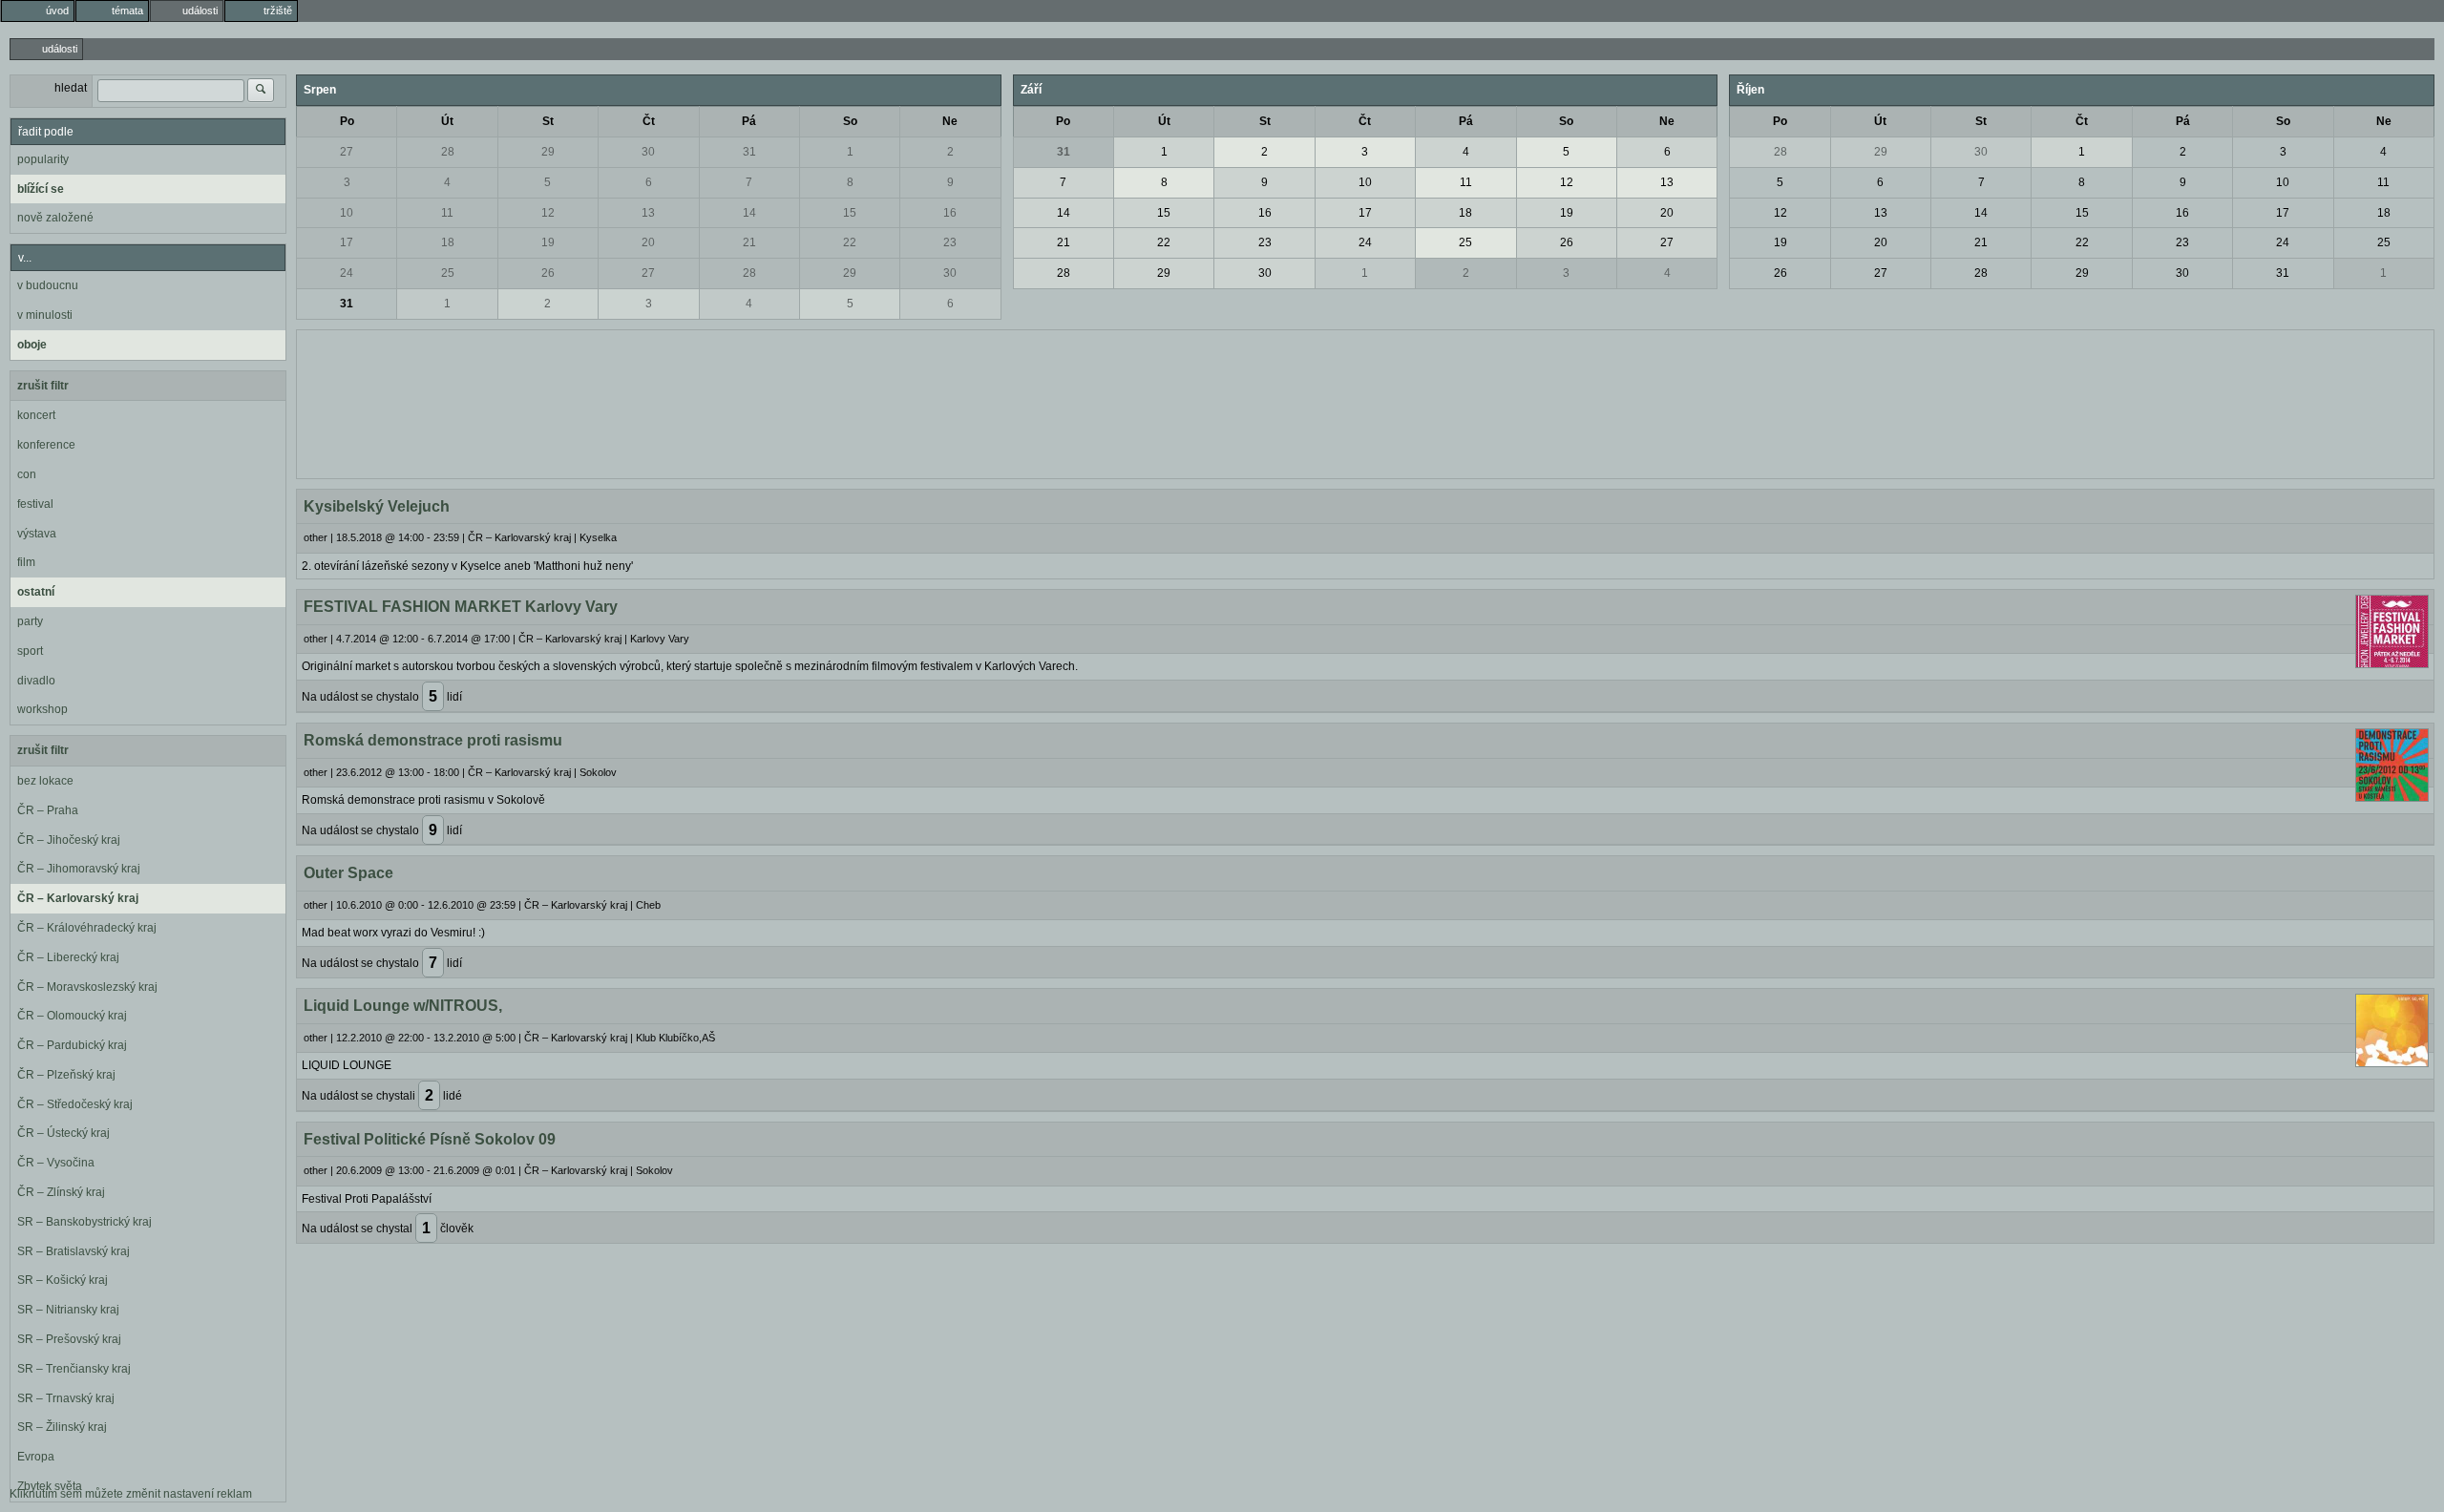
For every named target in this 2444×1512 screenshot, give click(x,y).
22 (850, 242)
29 (548, 152)
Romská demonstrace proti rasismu (433, 740)
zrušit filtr (43, 386)
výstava (37, 534)
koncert (36, 415)
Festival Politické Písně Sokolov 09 (430, 1139)
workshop (42, 709)
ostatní (36, 592)
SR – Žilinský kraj (62, 1427)
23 (950, 242)
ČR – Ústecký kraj (63, 1133)
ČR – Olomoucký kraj (72, 1016)
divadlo (36, 681)
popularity (43, 159)
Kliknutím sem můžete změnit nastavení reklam (131, 1494)
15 (850, 213)
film (26, 562)
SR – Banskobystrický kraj (84, 1222)
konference (46, 445)
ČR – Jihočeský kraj (69, 840)
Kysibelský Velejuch (377, 506)
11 (447, 213)
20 (648, 242)
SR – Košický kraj (63, 1280)
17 (347, 242)
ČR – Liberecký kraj (68, 957)
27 (347, 152)
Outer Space (348, 873)
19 (548, 242)
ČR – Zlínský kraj (61, 1192)
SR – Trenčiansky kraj (74, 1369)
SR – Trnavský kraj (66, 1398)
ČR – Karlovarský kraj (78, 898)
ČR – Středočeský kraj (75, 1104)
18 (448, 242)
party (30, 621)
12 (548, 213)
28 (448, 152)
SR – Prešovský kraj (69, 1339)
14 (749, 213)
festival (35, 504)
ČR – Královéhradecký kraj (87, 928)
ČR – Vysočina (56, 1163)
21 (749, 242)
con (27, 474)
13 (648, 213)
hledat (71, 88)
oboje (32, 345)
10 (347, 213)
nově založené (55, 218)
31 (749, 152)
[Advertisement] (1365, 402)
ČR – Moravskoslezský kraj (87, 987)
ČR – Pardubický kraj (72, 1045)
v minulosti (45, 315)
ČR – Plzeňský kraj (66, 1075)
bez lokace (45, 781)
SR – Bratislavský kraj (74, 1251)
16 (950, 213)
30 (648, 152)
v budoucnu (48, 285)
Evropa (36, 1457)
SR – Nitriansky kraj (68, 1310)
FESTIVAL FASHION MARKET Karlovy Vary (461, 607)
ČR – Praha (48, 810)
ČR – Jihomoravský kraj (79, 869)
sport (30, 651)
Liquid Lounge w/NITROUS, (403, 1006)
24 (347, 273)
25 (448, 273)
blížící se (41, 189)
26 (548, 273)
